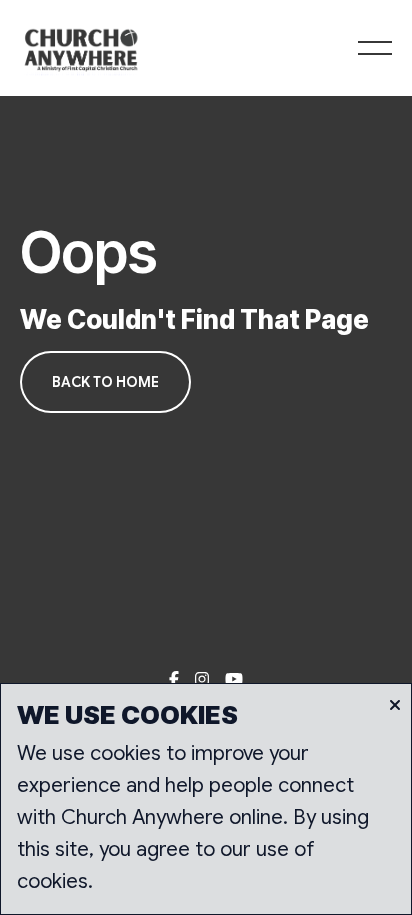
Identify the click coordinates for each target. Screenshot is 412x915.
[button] (375, 48)
